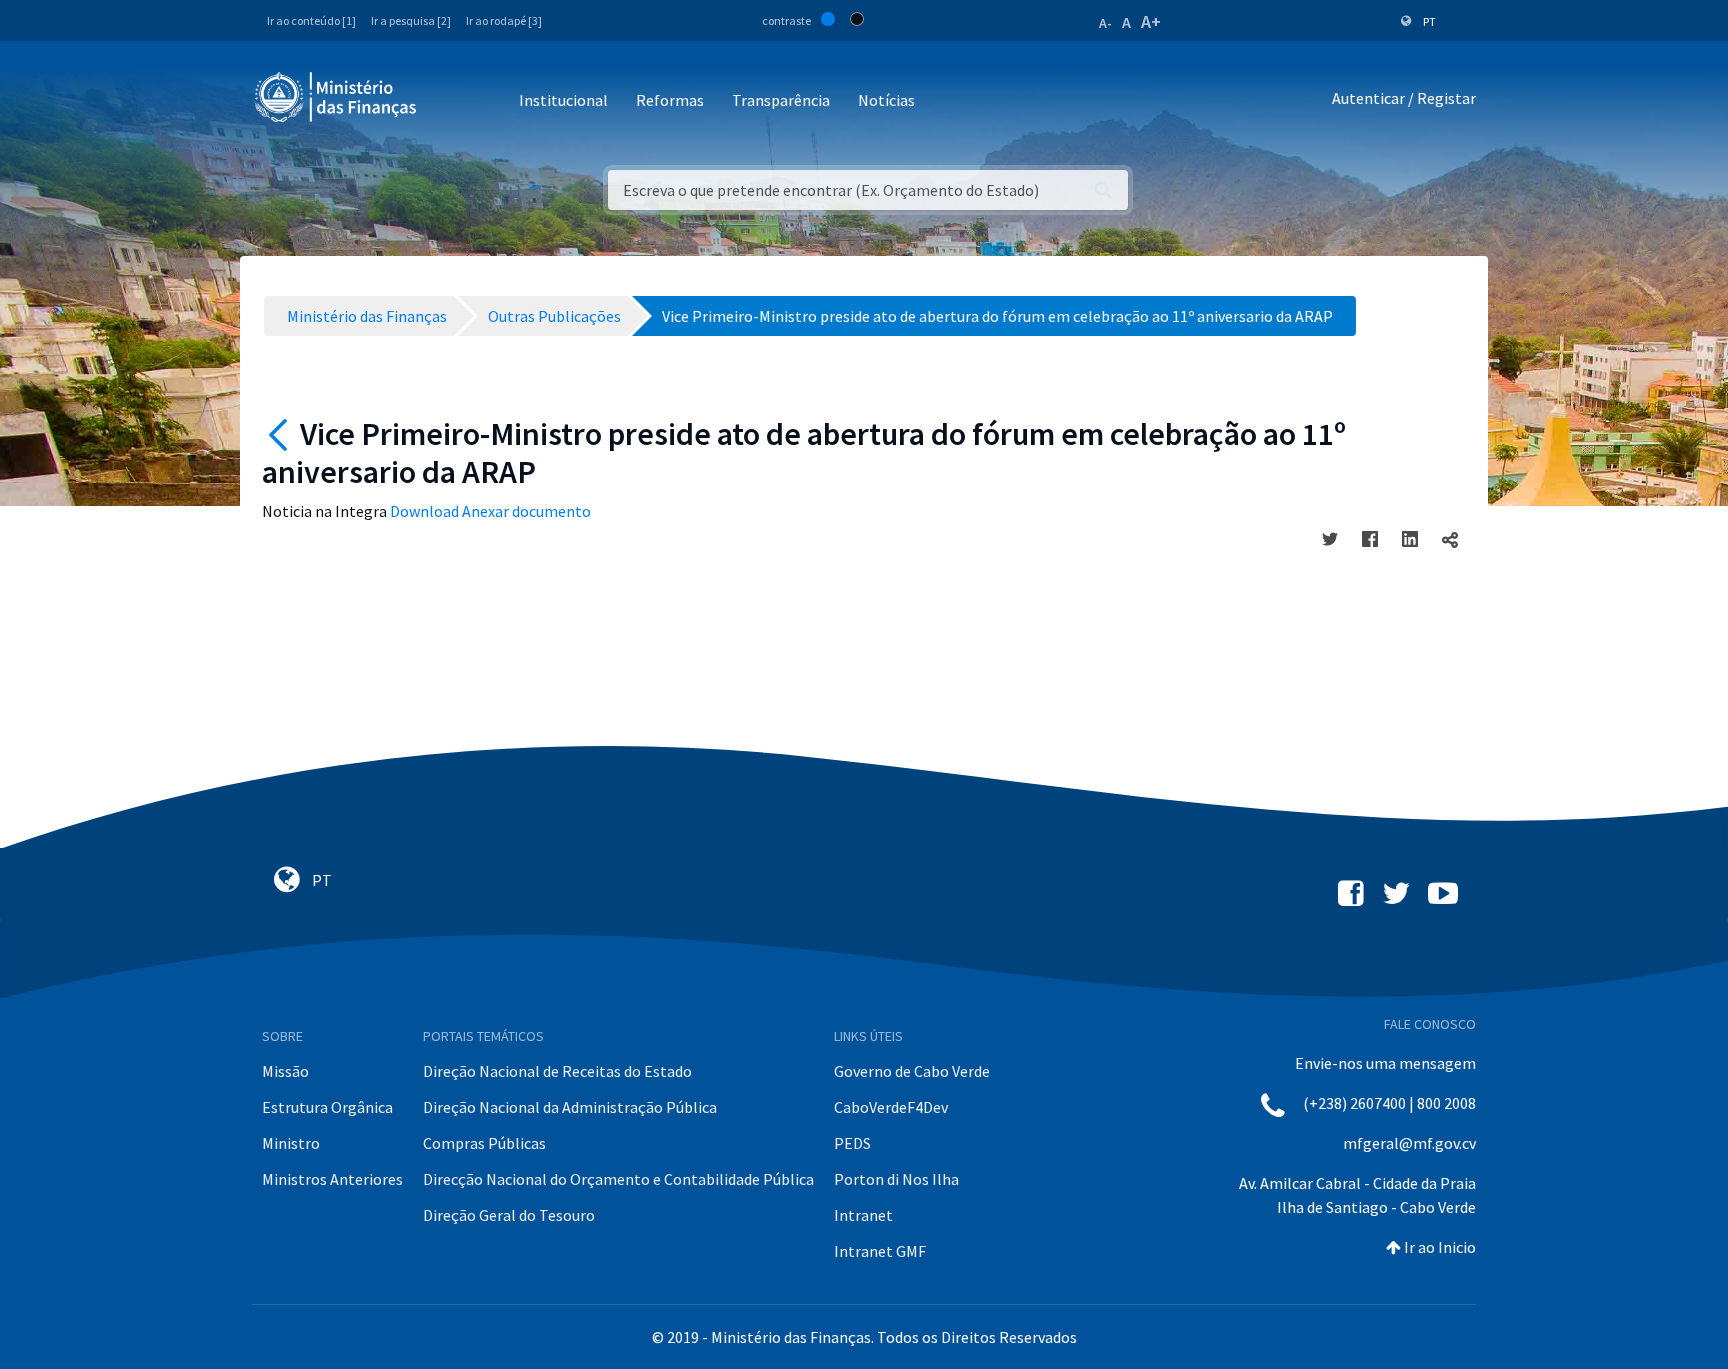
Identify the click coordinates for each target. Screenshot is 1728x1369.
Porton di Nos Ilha (896, 1179)
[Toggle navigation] (448, 101)
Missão (285, 1071)
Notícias (886, 100)
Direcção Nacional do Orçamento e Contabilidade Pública (618, 1179)
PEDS (852, 1143)
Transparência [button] (781, 100)
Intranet (863, 1215)
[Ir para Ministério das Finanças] (337, 97)
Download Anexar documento (490, 511)
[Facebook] (1370, 539)
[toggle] (1450, 539)
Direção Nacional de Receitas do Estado (557, 1071)
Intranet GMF (880, 1251)
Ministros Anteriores (332, 1179)
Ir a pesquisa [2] (411, 20)
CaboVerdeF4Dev (891, 1107)
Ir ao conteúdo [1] (311, 20)
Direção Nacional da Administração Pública (570, 1107)
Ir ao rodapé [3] (504, 20)
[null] (281, 434)
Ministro (291, 1143)
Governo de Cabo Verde (912, 1071)
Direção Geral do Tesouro (509, 1215)
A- (1105, 23)
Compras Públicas (484, 1143)
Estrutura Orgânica (327, 1107)
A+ (1151, 21)
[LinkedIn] (1410, 539)
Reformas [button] (670, 100)
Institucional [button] (563, 100)
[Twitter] (1330, 539)
